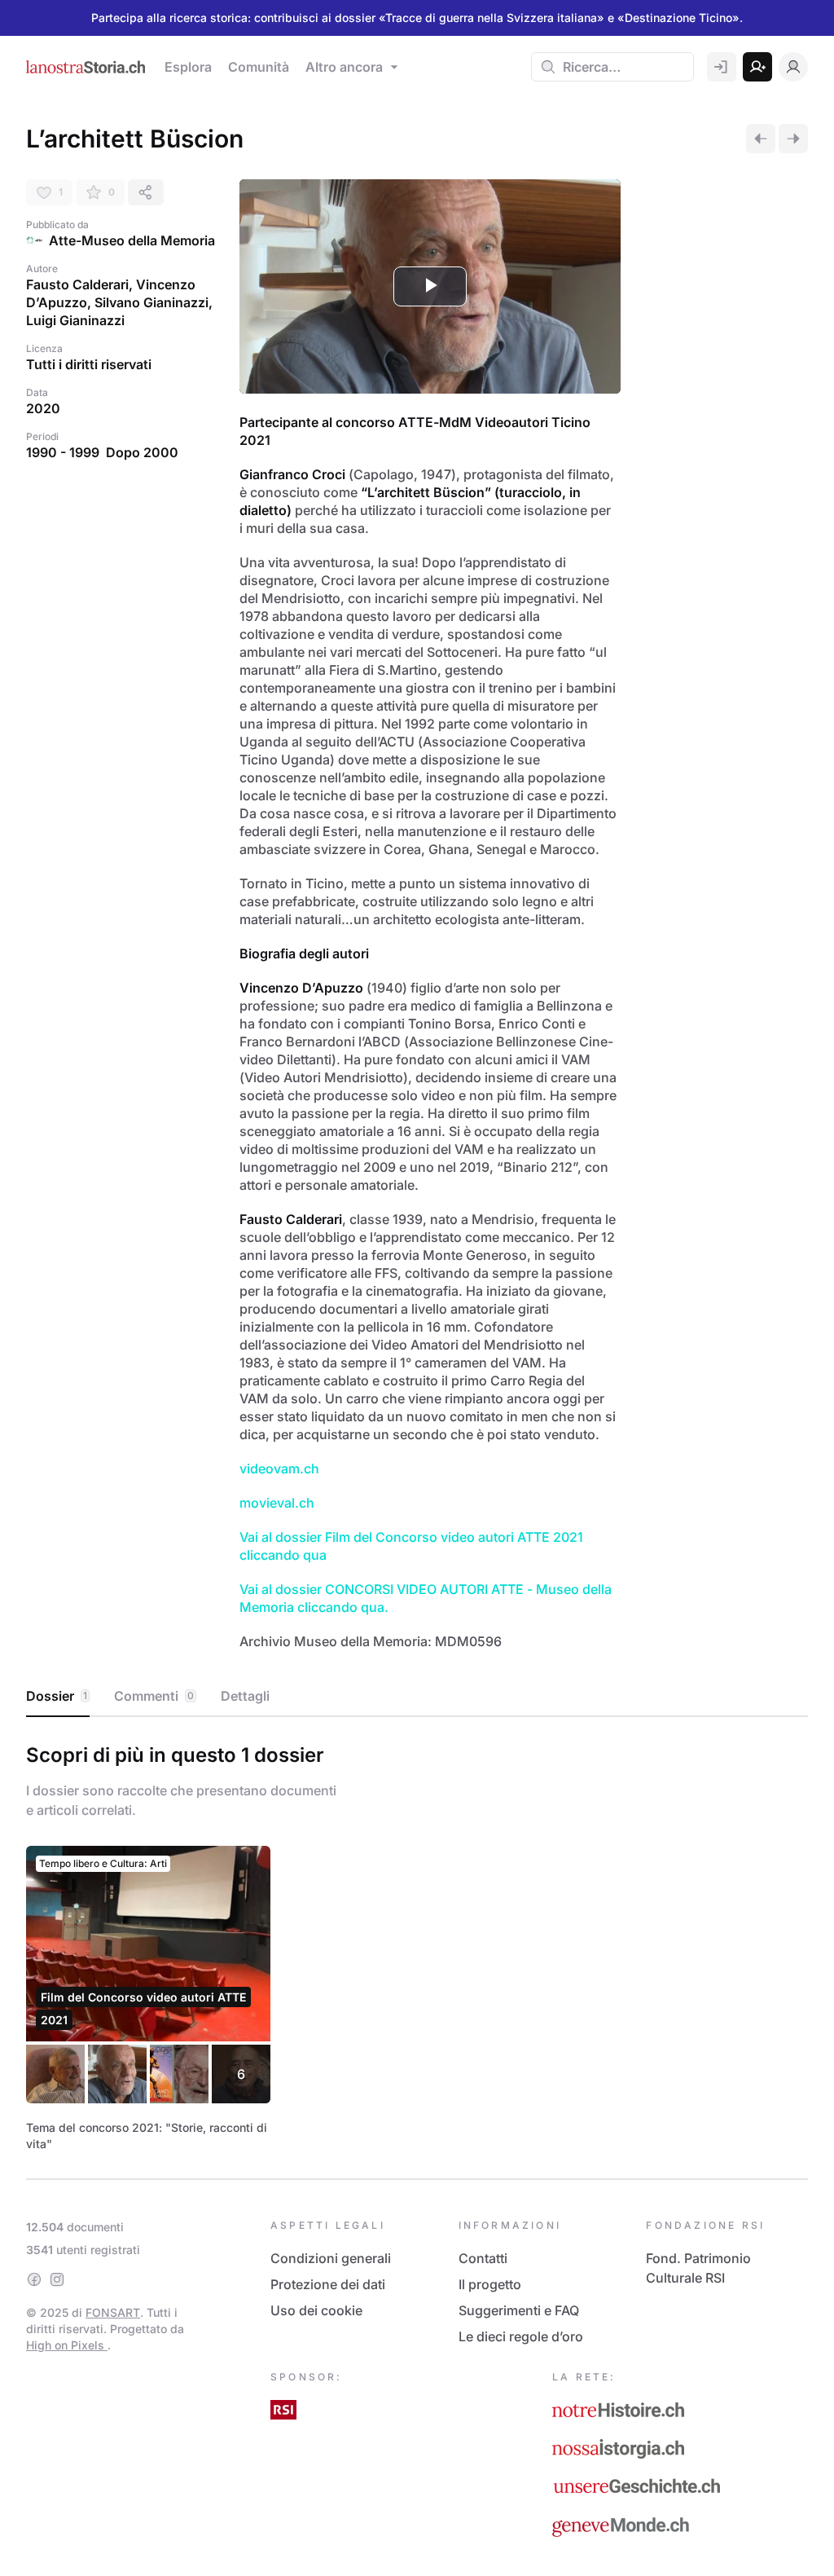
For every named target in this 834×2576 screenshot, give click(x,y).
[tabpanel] (417, 1944)
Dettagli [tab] (245, 1696)
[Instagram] (57, 2279)
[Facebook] (34, 2279)
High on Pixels (67, 2345)
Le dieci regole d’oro (521, 2336)
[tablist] (417, 1697)
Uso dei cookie (316, 2310)
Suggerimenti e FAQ (519, 2310)
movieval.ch (277, 1503)
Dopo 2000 (142, 452)
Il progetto (490, 2284)
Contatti (483, 2258)
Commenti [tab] (154, 1696)
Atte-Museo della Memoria (132, 240)
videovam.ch (279, 1469)
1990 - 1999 (63, 452)
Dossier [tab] (57, 1696)
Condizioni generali (331, 2258)
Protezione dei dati (328, 2284)
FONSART (113, 2312)
